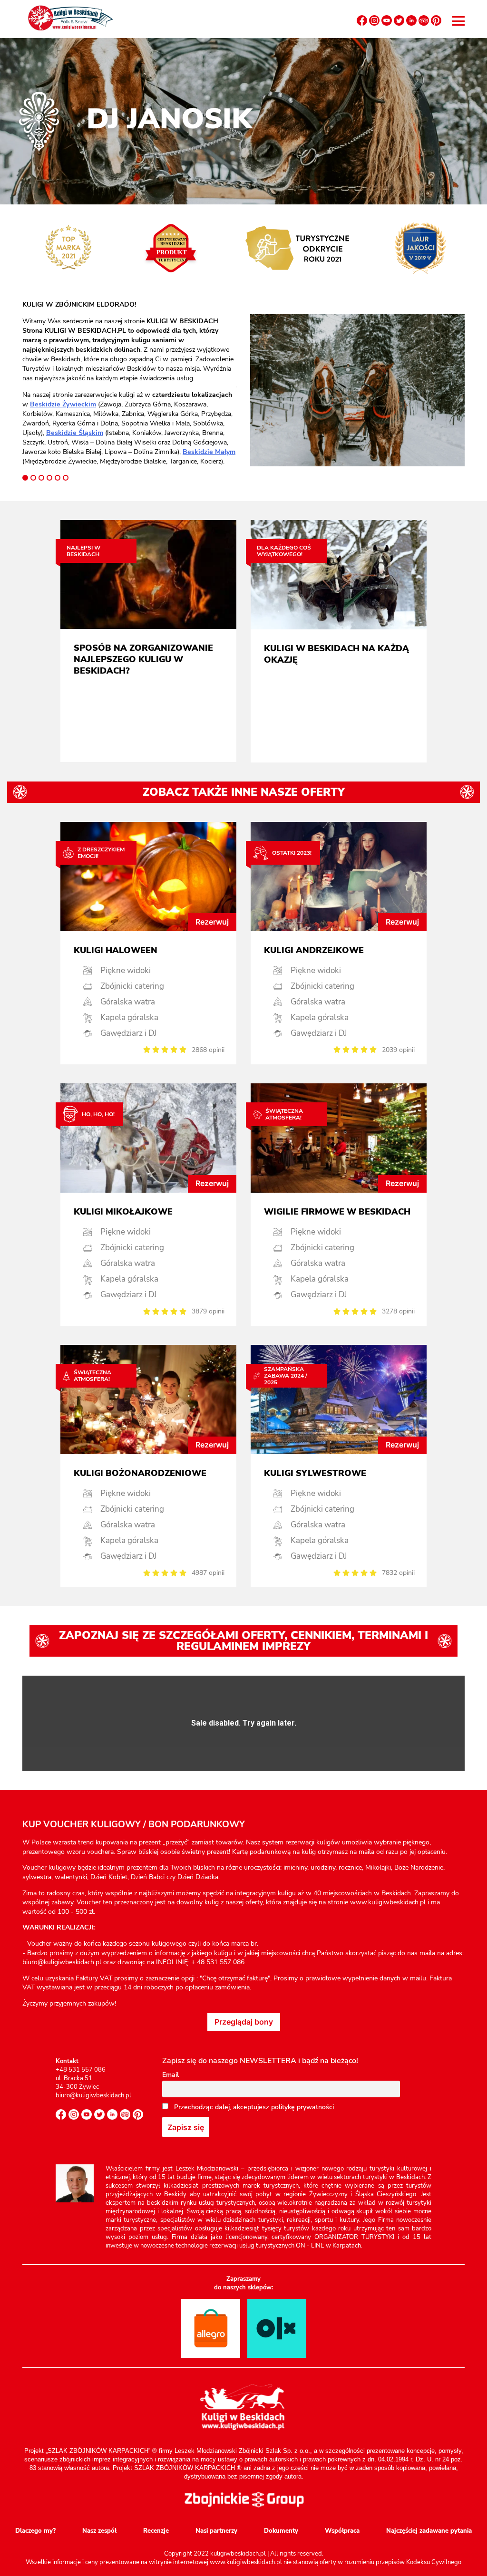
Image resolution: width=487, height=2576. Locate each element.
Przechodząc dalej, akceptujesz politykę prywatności (253, 2107)
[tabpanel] (130, 383)
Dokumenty (281, 2531)
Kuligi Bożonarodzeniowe (140, 1473)
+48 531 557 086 (81, 2070)
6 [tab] (66, 478)
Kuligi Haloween (116, 950)
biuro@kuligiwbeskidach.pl (93, 2095)
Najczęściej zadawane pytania (429, 2531)
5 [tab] (58, 478)
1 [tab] (25, 478)
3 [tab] (41, 478)
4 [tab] (49, 478)
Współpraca (342, 2531)
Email (170, 2075)
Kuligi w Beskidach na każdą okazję (336, 654)
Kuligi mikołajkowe (123, 1212)
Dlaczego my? (35, 2531)
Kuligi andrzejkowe (314, 950)
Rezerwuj (212, 922)
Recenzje (156, 2531)
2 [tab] (33, 478)
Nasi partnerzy (216, 2531)
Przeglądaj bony (244, 2022)
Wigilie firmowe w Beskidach (337, 1212)
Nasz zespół (99, 2531)
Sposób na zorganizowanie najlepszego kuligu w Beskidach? (143, 659)
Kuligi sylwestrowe (315, 1473)
